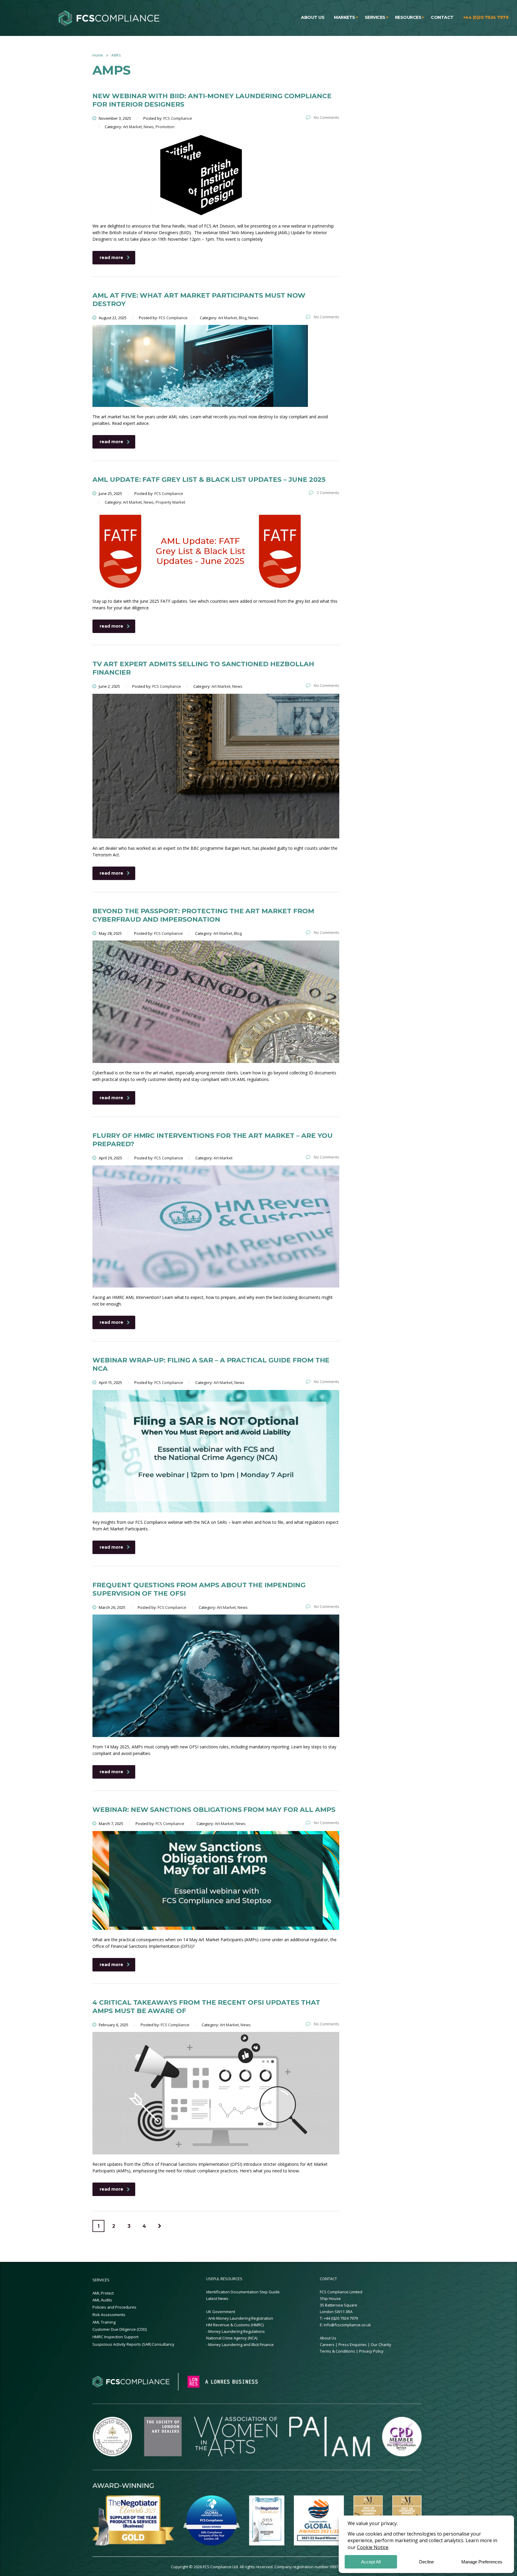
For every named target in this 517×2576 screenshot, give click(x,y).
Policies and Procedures (114, 2307)
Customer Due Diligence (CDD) (120, 2329)
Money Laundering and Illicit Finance (241, 2345)
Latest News (217, 2298)
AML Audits (102, 2300)
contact (442, 17)
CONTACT (328, 2279)
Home (98, 55)
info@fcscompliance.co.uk (347, 2325)
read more (111, 258)
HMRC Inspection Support (115, 2337)
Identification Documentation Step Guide (243, 2292)
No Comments (326, 117)
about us (313, 17)
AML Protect (103, 2293)
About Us (328, 2338)
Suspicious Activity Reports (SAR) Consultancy (133, 2344)
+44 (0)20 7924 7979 (486, 17)
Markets (345, 17)
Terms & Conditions (338, 2351)
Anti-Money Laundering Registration (241, 2318)
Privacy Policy (371, 2351)
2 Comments (328, 493)
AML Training (104, 2322)
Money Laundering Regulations (237, 2331)
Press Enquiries (353, 2345)
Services (375, 17)
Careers (327, 2345)
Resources (408, 17)
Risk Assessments (109, 2315)
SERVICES (101, 2280)
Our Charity (381, 2345)
